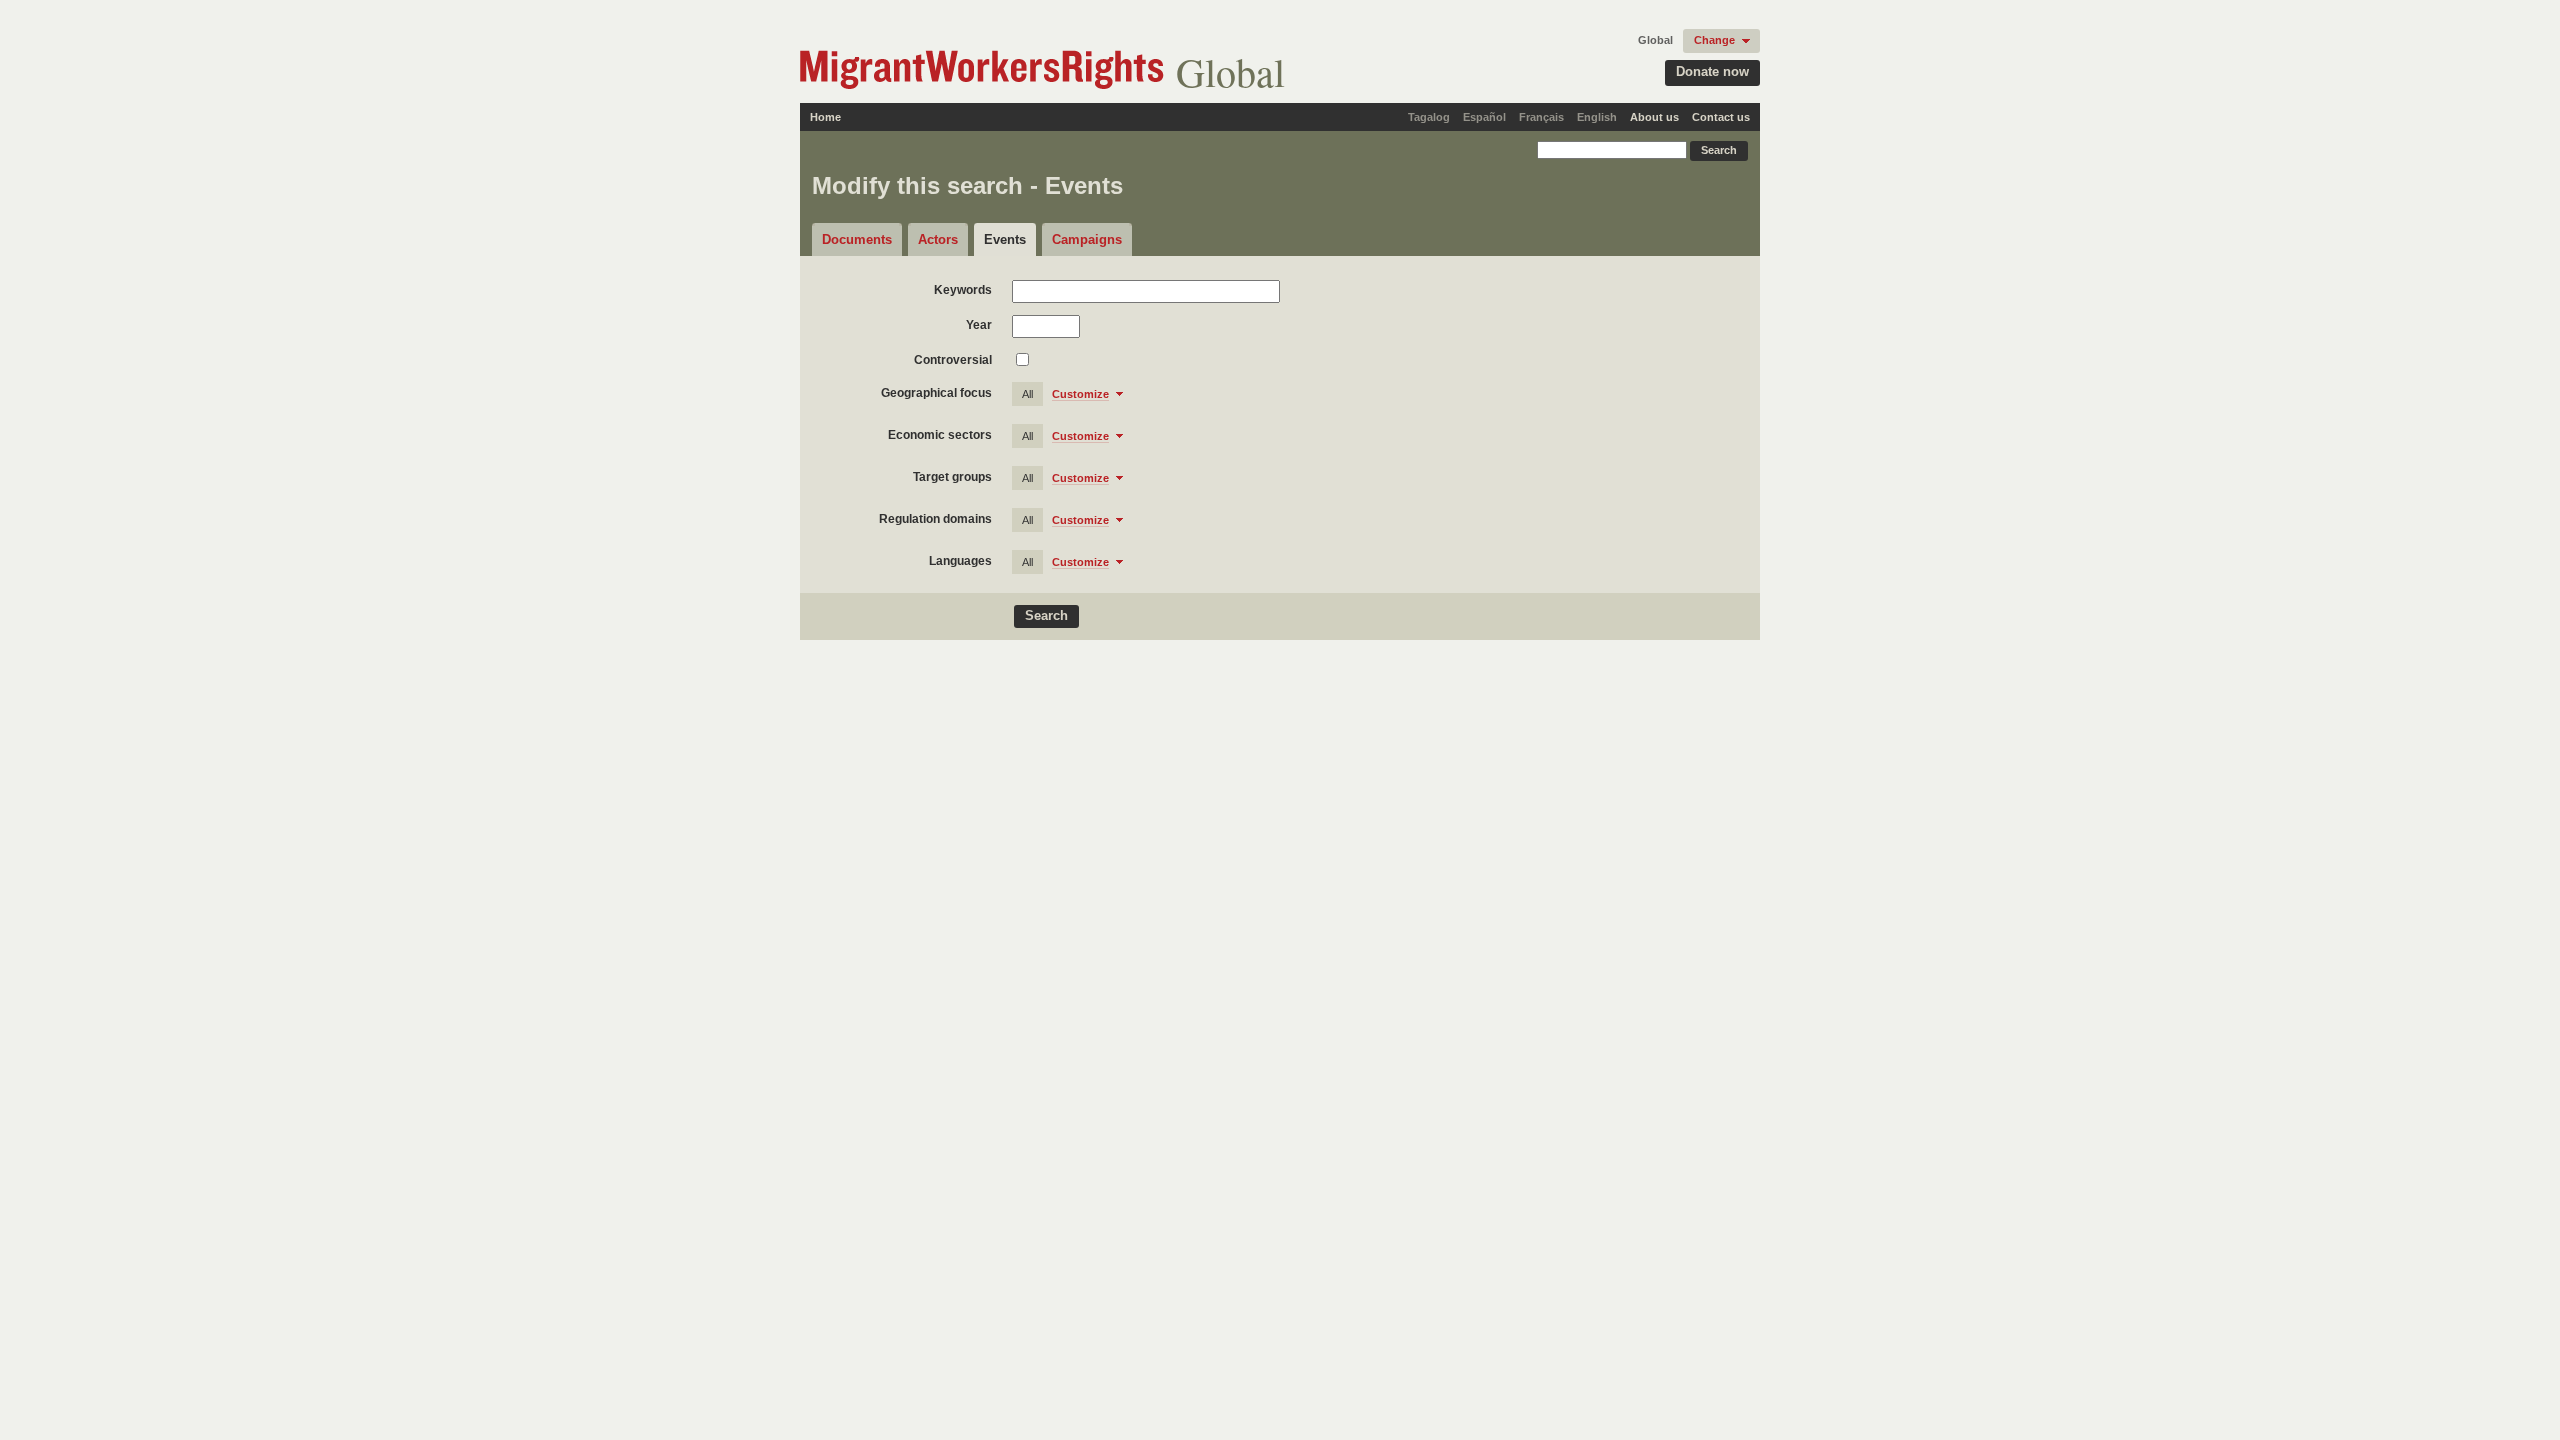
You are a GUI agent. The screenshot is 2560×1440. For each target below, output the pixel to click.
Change (1714, 40)
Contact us (1721, 117)
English (1597, 117)
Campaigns (1087, 239)
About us (1654, 117)
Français (1541, 117)
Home (825, 117)
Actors (938, 239)
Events (1005, 239)
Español (1484, 117)
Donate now (1712, 71)
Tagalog (1429, 117)
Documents (857, 239)
